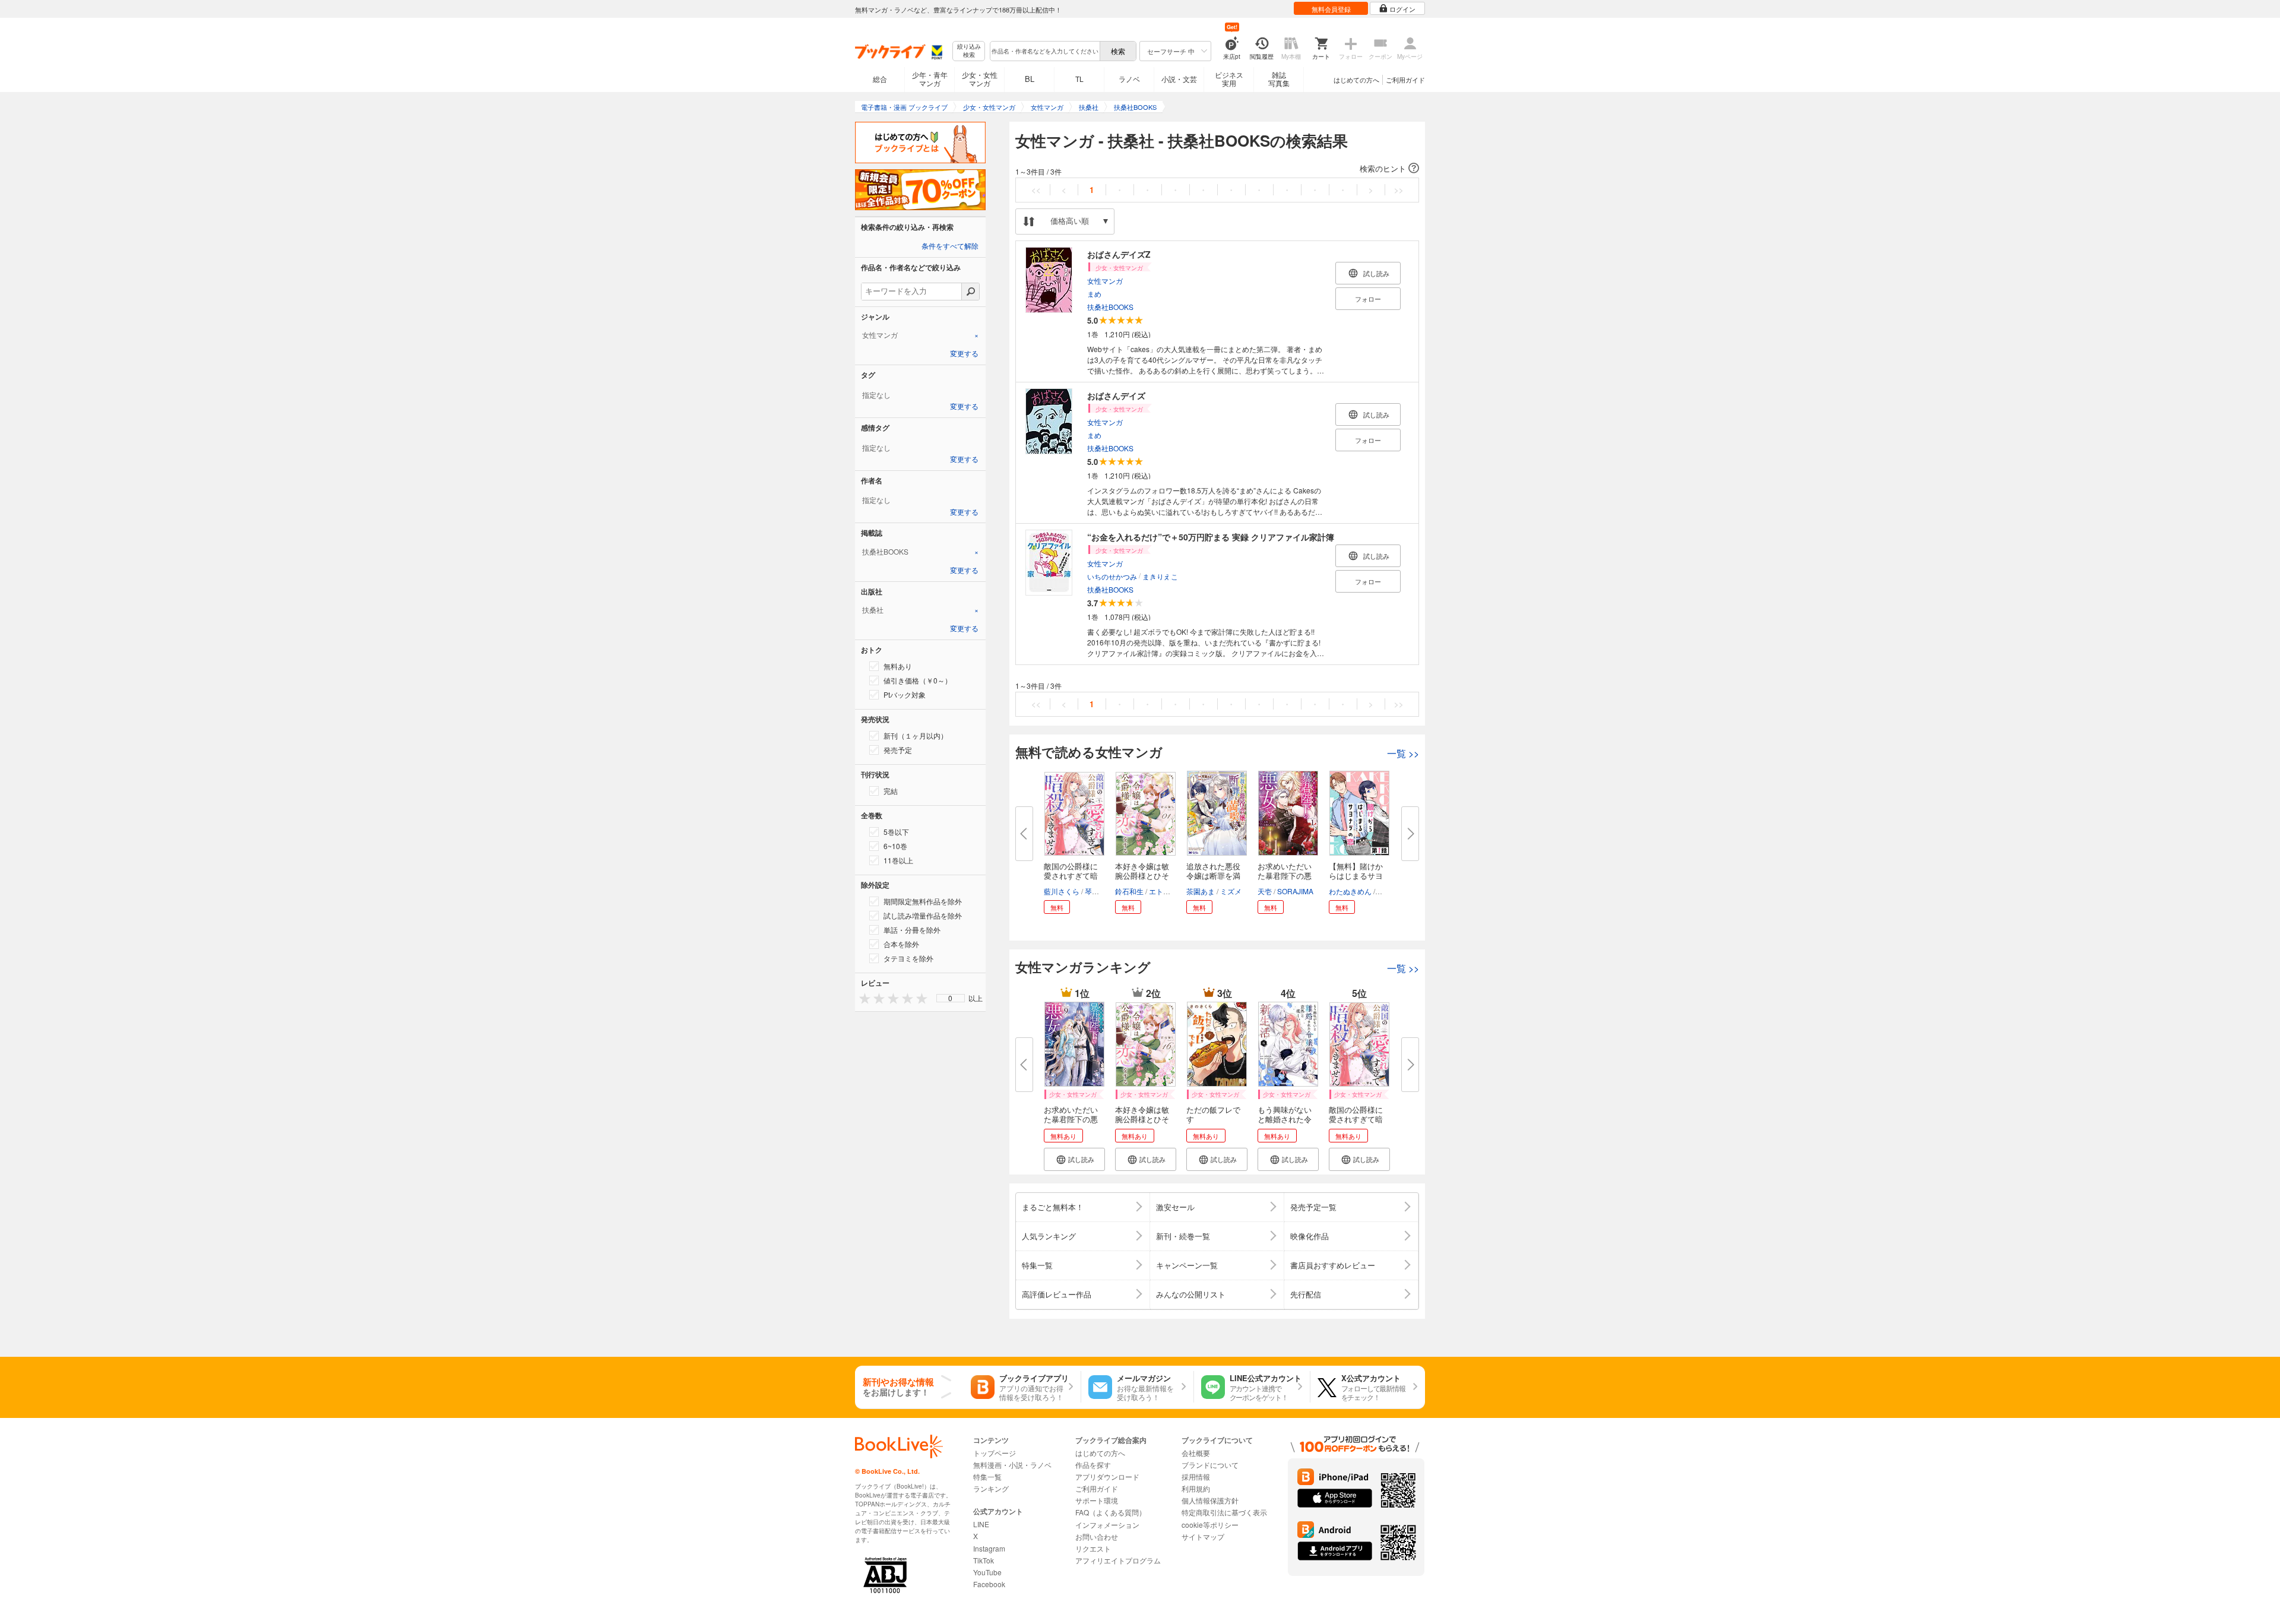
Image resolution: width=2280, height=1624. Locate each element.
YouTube (987, 1572)
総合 (880, 79)
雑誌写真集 (1279, 79)
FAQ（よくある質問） (1111, 1512)
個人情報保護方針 (1210, 1500)
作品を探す (1093, 1465)
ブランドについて (1210, 1465)
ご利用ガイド (1405, 80)
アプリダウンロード (1107, 1476)
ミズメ (1231, 891)
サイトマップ (1203, 1536)
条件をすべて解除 (950, 246)
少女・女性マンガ (980, 79)
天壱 (1265, 891)
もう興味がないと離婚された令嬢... (1285, 1119)
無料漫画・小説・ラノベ (1012, 1465)
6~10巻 (895, 846)
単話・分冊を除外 (912, 930)
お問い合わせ (1097, 1536)
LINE (981, 1524)
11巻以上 (898, 860)
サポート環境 (1097, 1500)
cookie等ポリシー (1210, 1525)
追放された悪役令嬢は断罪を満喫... (1213, 876)
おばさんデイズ (1116, 395)
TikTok (984, 1560)
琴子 (1092, 891)
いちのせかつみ (1112, 576)
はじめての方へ (1356, 80)
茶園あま (1201, 891)
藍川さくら (1062, 891)
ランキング (991, 1488)
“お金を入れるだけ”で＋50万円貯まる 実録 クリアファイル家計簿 (1211, 537)
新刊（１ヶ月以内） (916, 735)
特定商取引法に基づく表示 (1224, 1512)
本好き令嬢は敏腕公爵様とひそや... (1142, 876)
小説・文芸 (1179, 79)
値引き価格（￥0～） (918, 680)
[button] (1217, 169)
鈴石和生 (1129, 891)
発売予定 (898, 750)
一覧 (1403, 753)
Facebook (989, 1584)
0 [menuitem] (950, 998)
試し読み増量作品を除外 (923, 915)
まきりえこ (1160, 576)
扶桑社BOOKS (1110, 307)
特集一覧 (987, 1476)
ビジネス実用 (1229, 79)
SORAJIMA (1295, 891)
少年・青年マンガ (930, 79)
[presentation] (862, 998)
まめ (1094, 294)
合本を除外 (901, 944)
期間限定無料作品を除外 (923, 901)
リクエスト (1093, 1548)
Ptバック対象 (905, 694)
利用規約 (1196, 1488)
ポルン (1388, 891)
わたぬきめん (1350, 891)
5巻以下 (896, 832)
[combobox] (1044, 51)
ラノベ (1129, 79)
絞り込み (969, 51)
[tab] (920, 335)
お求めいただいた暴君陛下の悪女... (1285, 876)
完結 (891, 791)
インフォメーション (1107, 1525)
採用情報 (1196, 1476)
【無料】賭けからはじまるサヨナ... (1356, 876)
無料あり (898, 666)
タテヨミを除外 (908, 958)
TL (1079, 79)
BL (1030, 79)
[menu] (951, 998)
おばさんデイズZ (1119, 254)
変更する (964, 354)
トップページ (995, 1453)
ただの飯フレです (1213, 1114)
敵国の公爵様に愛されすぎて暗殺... (1071, 876)
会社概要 (1196, 1453)
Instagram (989, 1548)
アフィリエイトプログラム (1118, 1560)
